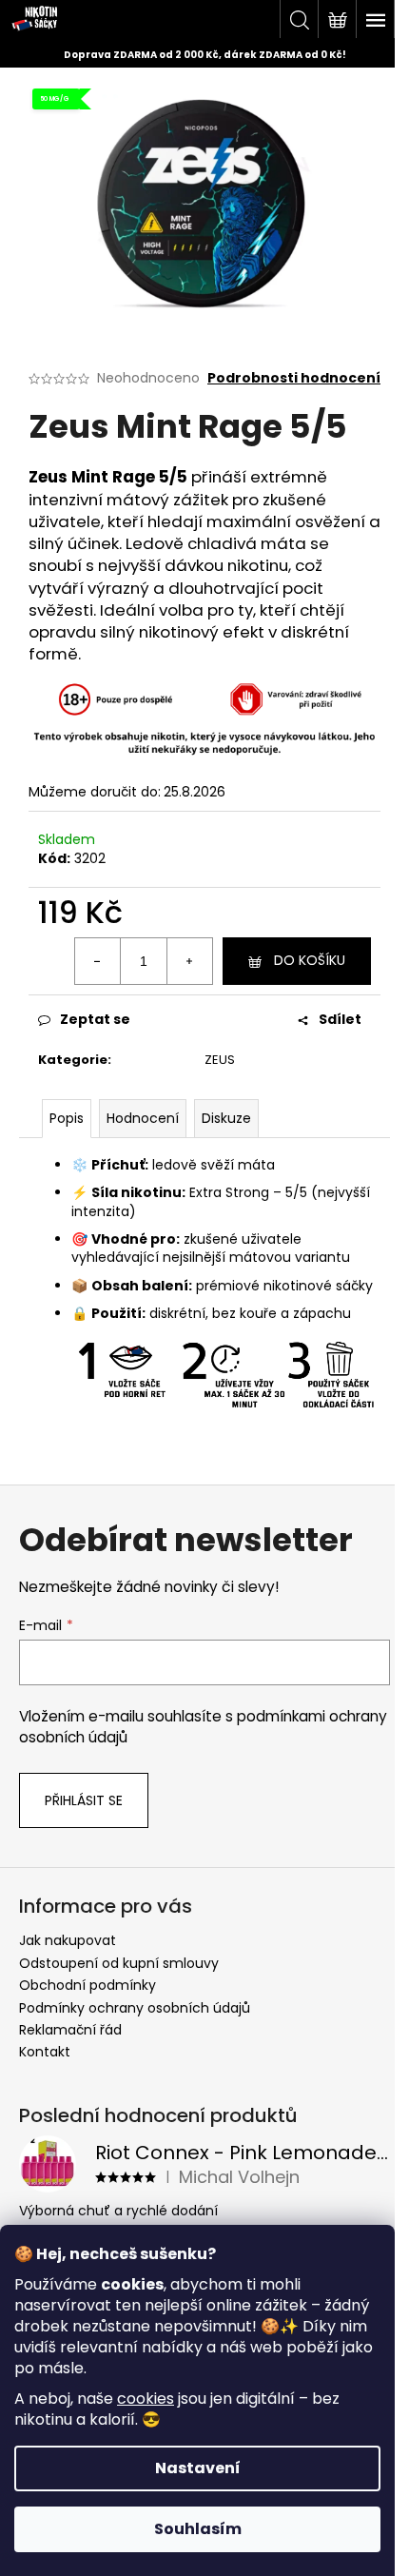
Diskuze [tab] (226, 1118)
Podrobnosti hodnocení (294, 378)
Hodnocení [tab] (143, 1118)
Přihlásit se (84, 1800)
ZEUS (220, 1060)
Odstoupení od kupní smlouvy (119, 1963)
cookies (146, 2399)
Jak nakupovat (68, 1940)
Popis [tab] (67, 1118)
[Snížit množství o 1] (98, 961)
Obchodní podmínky (88, 1985)
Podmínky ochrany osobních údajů (135, 2008)
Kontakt (45, 2052)
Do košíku (310, 960)
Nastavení (198, 2468)
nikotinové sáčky (318, 1286)
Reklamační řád (70, 2030)
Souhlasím (198, 2529)
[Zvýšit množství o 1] (189, 961)
